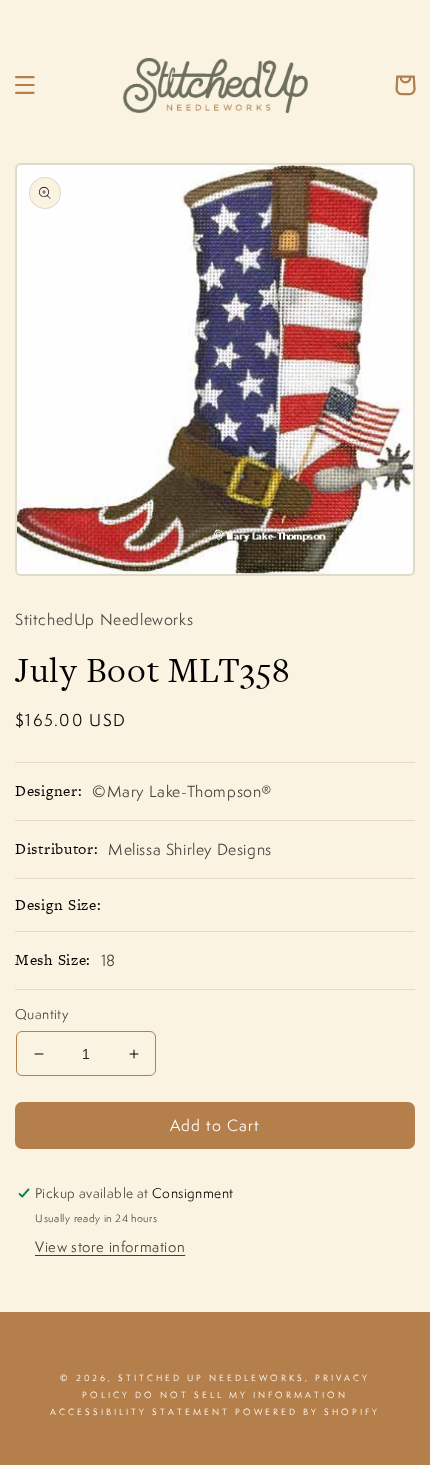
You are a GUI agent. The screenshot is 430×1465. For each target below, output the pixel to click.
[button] (25, 85)
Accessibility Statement (140, 1412)
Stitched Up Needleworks (211, 1378)
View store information (110, 1246)
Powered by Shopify (307, 1412)
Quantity (41, 1014)
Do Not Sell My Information (241, 1395)
